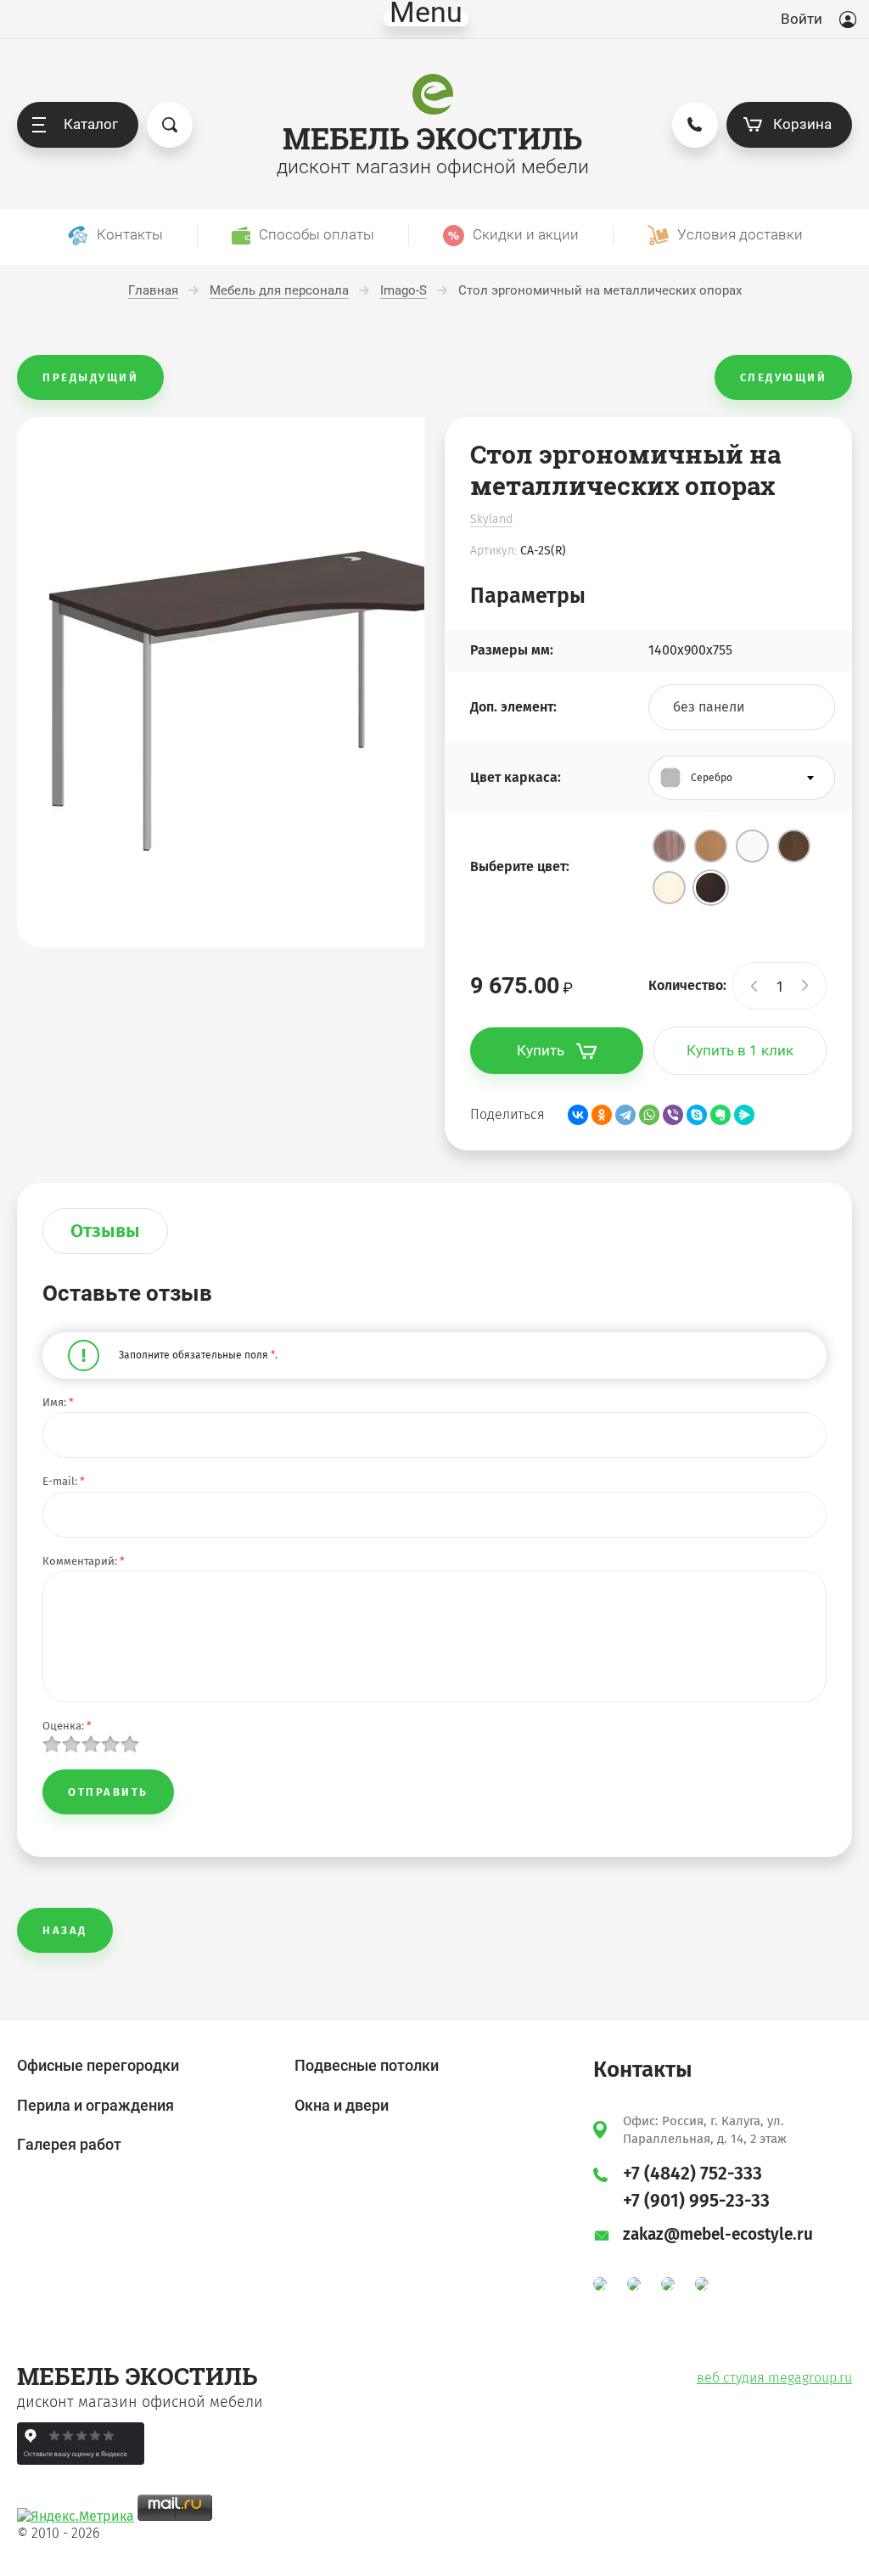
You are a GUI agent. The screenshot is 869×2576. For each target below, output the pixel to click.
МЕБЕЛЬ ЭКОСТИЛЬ (432, 138)
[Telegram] (625, 1115)
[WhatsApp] (649, 1115)
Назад (65, 1930)
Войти (802, 19)
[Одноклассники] (602, 1115)
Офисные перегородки (98, 2065)
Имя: (58, 1402)
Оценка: (67, 1726)
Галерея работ (69, 2144)
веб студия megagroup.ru (774, 2378)
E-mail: (64, 1481)
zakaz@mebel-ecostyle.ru (718, 2234)
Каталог (91, 124)
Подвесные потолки (367, 2065)
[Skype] (697, 1115)
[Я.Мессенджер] (744, 1115)
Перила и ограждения (95, 2105)
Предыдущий (90, 377)
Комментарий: (84, 1561)
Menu (426, 19)
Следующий (784, 377)
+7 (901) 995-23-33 (696, 2201)
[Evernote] (720, 1115)
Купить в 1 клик (740, 1050)
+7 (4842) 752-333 (692, 2174)
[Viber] (673, 1115)
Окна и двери (342, 2105)
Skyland (491, 519)
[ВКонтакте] (578, 1115)
